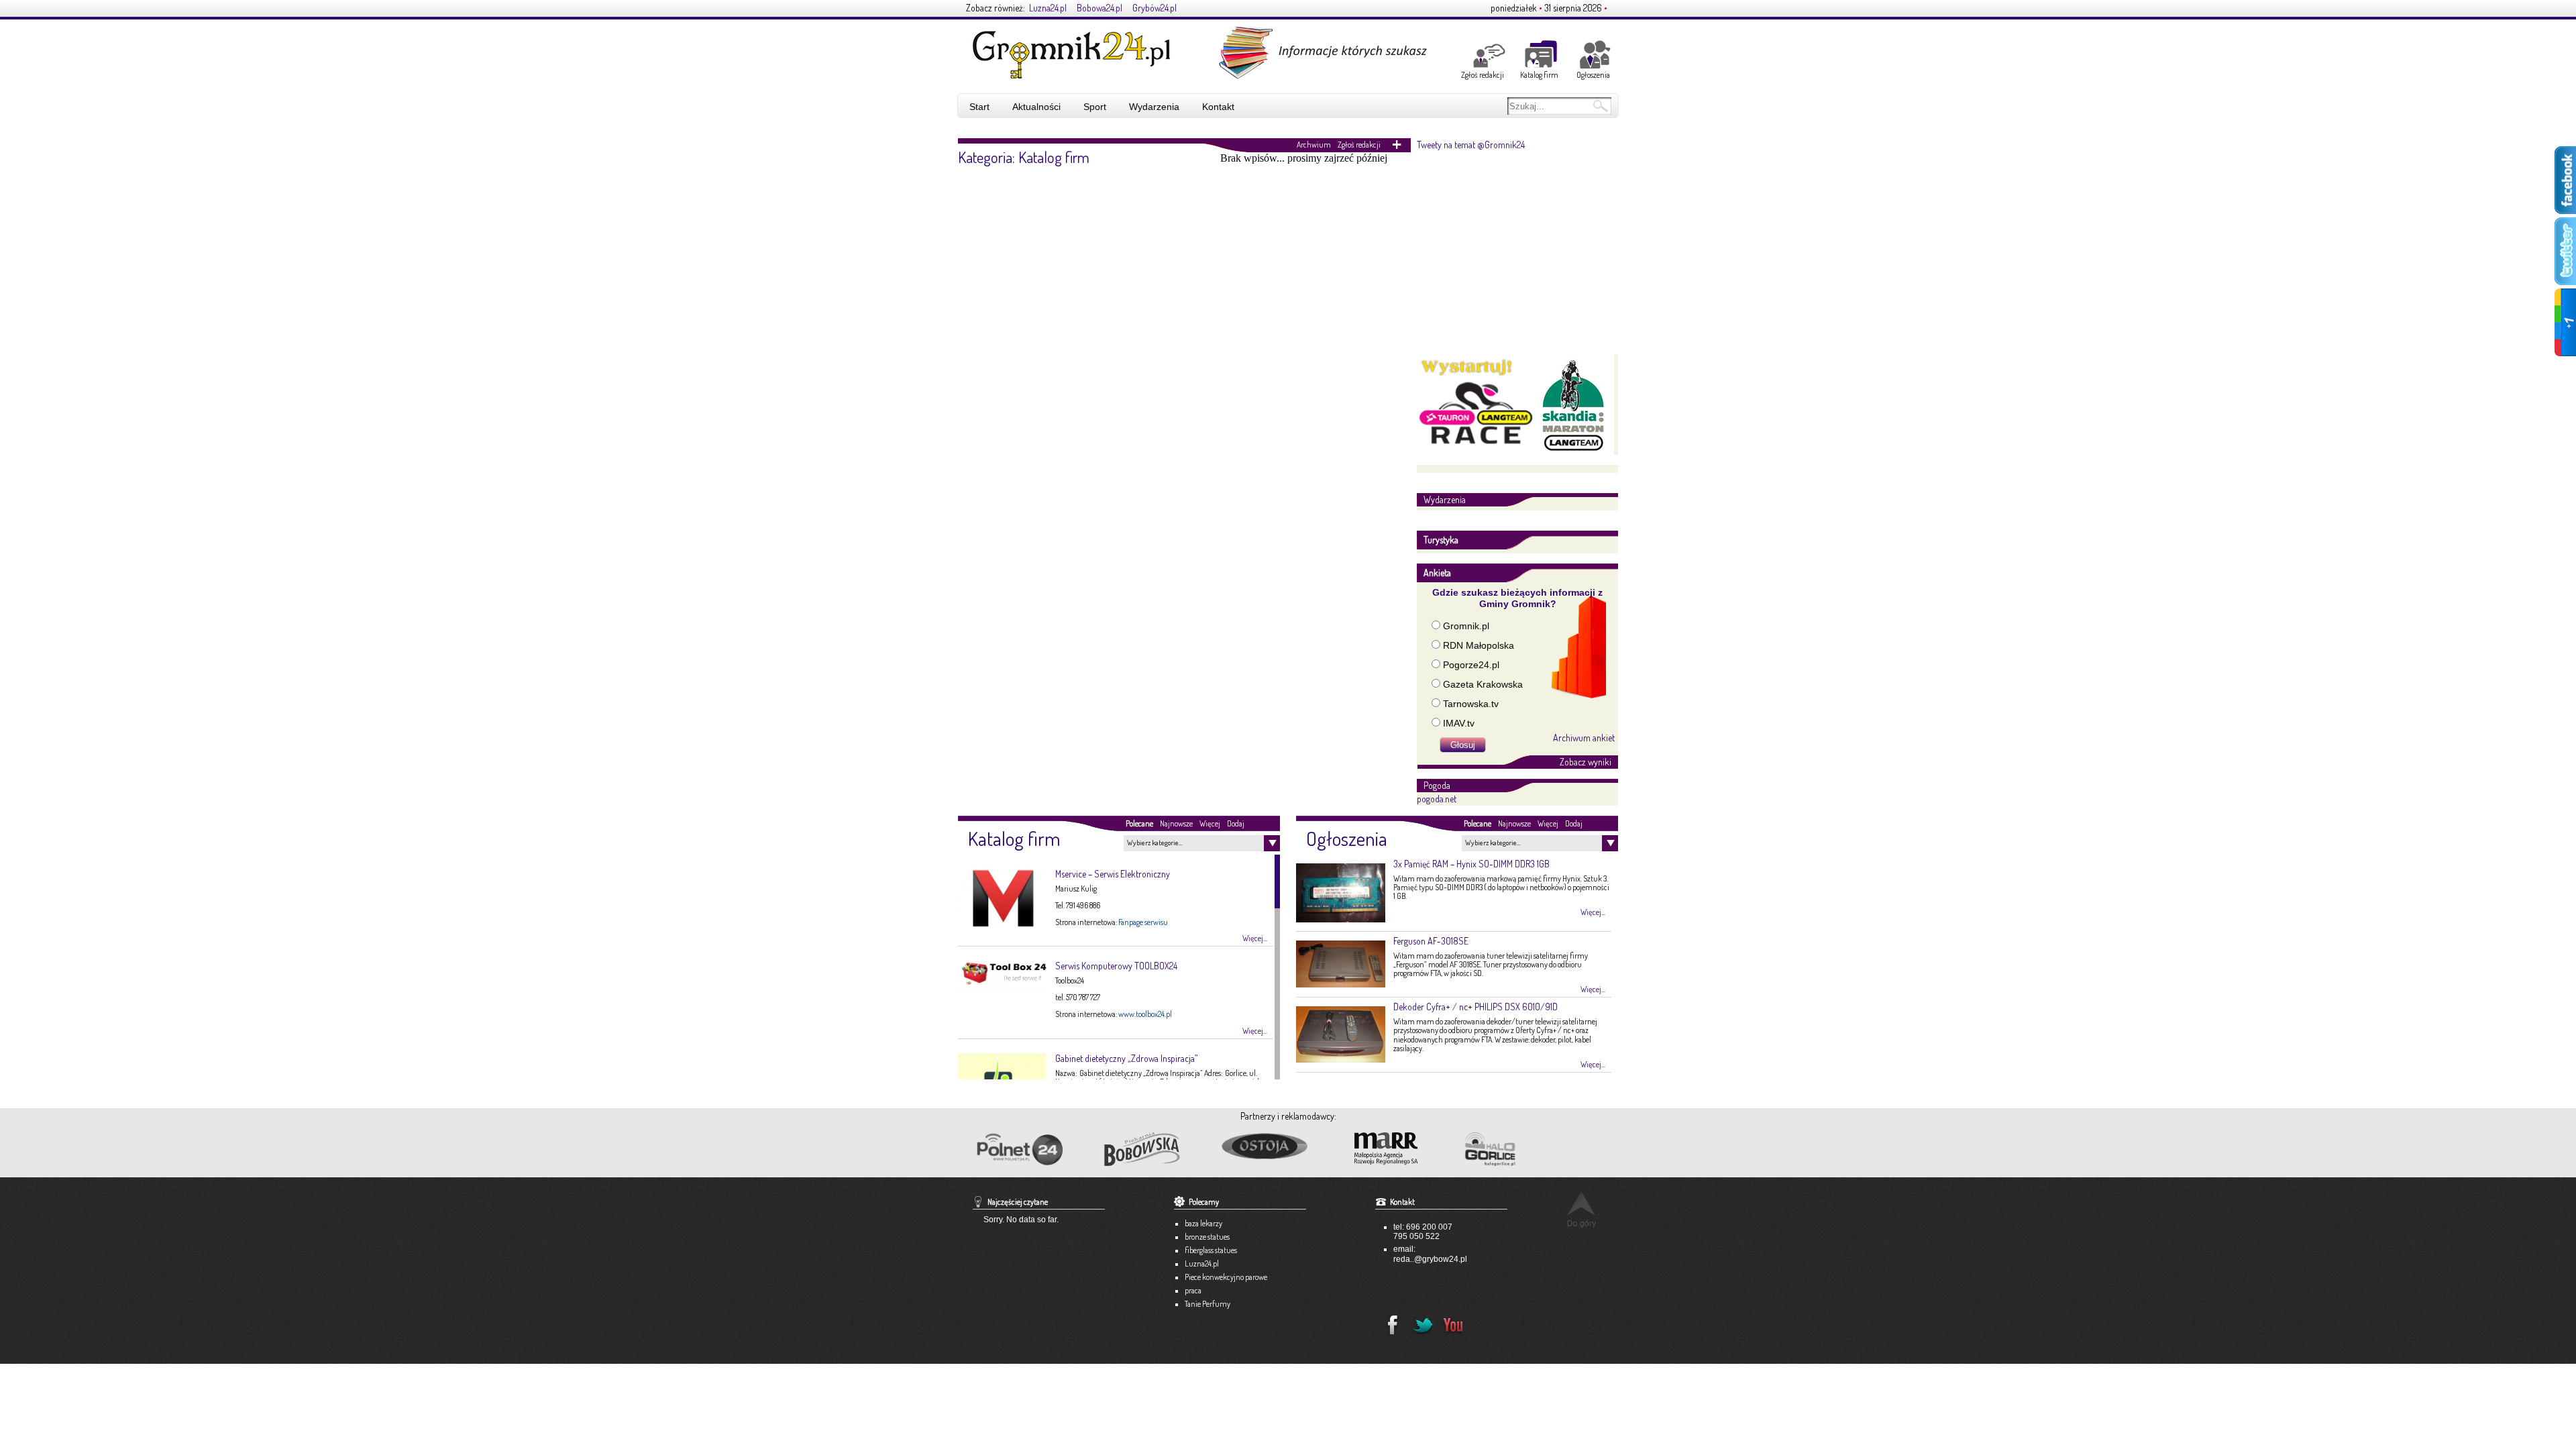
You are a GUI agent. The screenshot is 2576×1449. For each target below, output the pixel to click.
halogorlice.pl (1520, 1149)
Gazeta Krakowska (1483, 684)
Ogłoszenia (1593, 75)
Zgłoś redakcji (1483, 75)
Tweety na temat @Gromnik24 (1471, 145)
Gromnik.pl (1466, 626)
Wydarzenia (1154, 107)
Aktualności (1036, 107)
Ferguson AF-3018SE (1431, 941)
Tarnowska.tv (1471, 704)
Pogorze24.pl (1471, 665)
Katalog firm (1539, 75)
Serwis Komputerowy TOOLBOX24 (1116, 966)
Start (979, 107)
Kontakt (1218, 107)
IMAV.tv (1459, 723)
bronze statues (1207, 1237)
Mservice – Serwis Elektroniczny (1113, 874)
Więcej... (1255, 938)
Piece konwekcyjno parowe (1226, 1277)
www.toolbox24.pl (1145, 1014)
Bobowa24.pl (1099, 8)
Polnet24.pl (1019, 1149)
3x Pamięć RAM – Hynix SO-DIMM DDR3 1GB (1471, 864)
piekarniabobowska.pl (1143, 1153)
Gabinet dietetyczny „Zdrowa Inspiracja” (1126, 1058)
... (1412, 1259)
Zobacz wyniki (1586, 762)
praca (1193, 1290)
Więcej (1210, 823)
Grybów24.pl (1155, 8)
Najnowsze (1176, 823)
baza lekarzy (1203, 1223)
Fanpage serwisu (1143, 922)
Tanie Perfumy (1207, 1304)
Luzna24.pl (1048, 8)
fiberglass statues (1211, 1250)
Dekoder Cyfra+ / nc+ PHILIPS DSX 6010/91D (1475, 1007)
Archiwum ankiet (1584, 737)
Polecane (1139, 823)
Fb (1389, 1321)
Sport (1095, 107)
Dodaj (1236, 823)
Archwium (1314, 145)
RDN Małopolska (1479, 645)
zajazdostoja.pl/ (1276, 1147)
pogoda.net (1437, 799)
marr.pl (1398, 1149)
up (1581, 1209)
